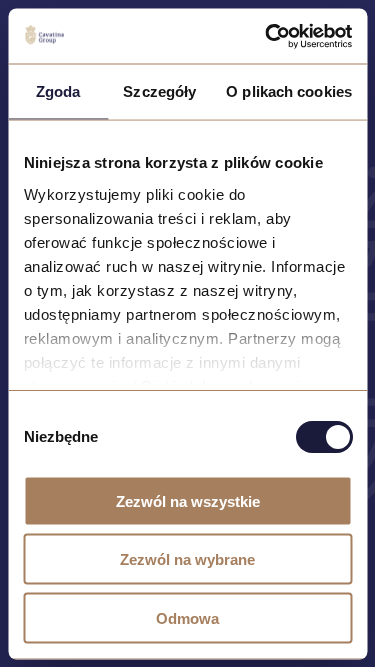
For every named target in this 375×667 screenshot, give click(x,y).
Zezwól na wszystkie (188, 500)
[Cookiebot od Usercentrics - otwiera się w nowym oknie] (267, 36)
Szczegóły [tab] (159, 91)
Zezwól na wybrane (187, 559)
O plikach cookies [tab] (289, 91)
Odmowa (187, 617)
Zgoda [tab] (58, 91)
